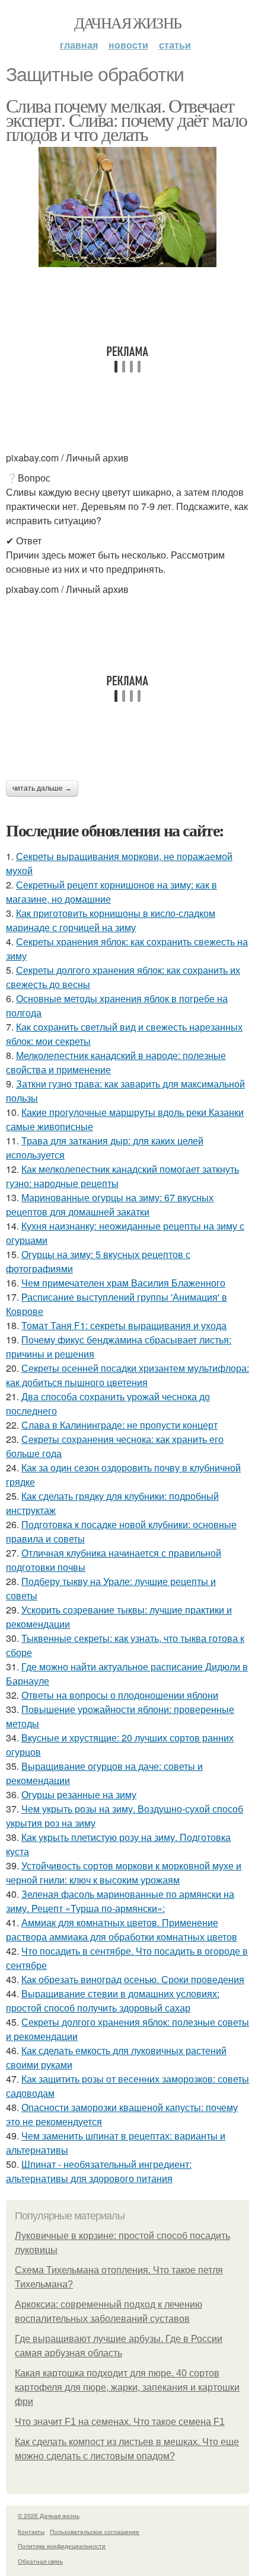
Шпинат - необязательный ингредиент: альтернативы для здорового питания (99, 2171)
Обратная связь (40, 2561)
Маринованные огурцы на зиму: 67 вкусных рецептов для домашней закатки (110, 1204)
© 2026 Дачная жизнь (49, 2516)
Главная (79, 45)
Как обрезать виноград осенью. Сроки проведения (133, 1979)
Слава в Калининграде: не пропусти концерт (119, 1425)
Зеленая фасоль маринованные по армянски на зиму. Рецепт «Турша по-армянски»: (120, 1901)
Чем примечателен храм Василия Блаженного (123, 1283)
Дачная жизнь (128, 23)
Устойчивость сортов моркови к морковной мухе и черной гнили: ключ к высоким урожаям (124, 1873)
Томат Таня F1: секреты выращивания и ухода (124, 1325)
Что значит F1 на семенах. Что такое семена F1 (120, 2422)
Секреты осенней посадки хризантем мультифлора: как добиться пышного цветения (128, 1375)
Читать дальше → (42, 788)
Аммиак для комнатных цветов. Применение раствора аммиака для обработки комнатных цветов (122, 1929)
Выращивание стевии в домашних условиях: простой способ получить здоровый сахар (113, 2001)
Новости (128, 45)
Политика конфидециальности (62, 2546)
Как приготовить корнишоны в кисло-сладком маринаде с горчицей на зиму (111, 920)
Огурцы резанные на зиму (79, 1794)
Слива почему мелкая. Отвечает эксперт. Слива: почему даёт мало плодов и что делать (127, 119)
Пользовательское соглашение (95, 2532)
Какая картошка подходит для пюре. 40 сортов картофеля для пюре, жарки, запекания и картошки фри (127, 2387)
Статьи (175, 45)
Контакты (31, 2532)
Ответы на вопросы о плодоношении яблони (120, 1695)
